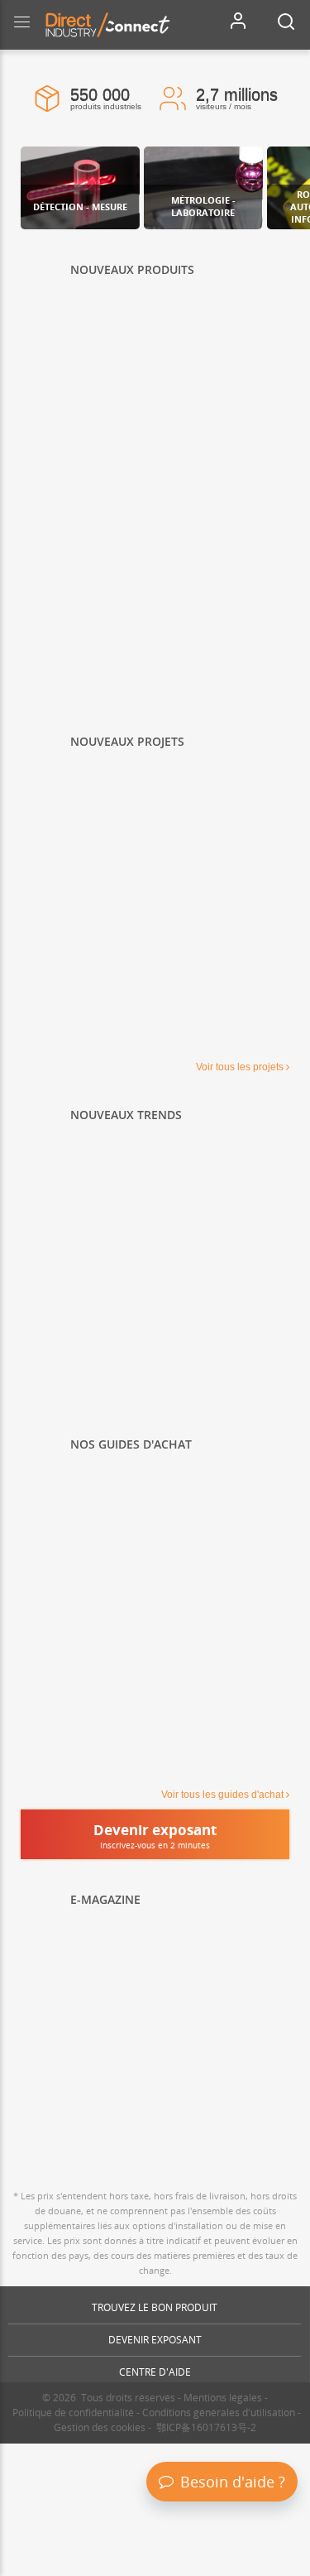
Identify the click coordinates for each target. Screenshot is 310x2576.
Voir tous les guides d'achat (222, 1795)
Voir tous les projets (240, 1067)
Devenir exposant (155, 2340)
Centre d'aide (155, 2372)
